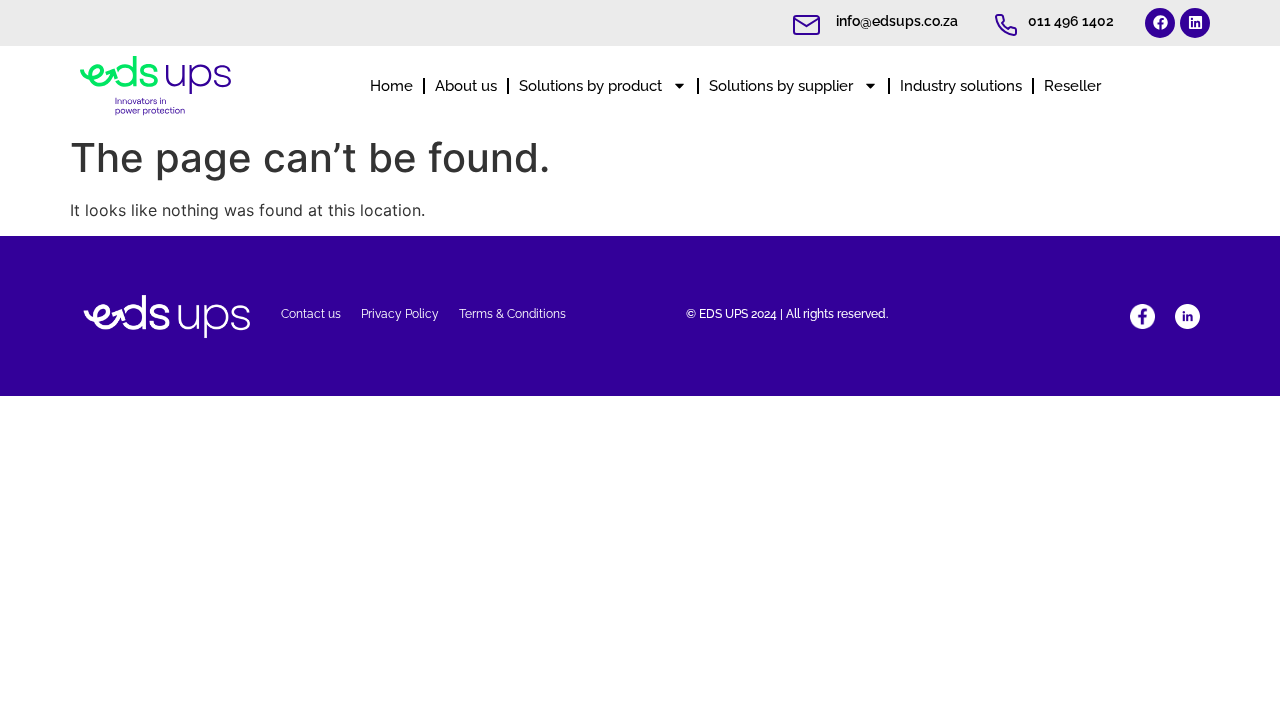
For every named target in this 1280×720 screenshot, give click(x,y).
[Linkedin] (1195, 23)
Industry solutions (961, 86)
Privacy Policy (400, 314)
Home (391, 86)
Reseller (1072, 86)
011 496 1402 (1071, 21)
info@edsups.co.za (897, 21)
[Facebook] (1160, 23)
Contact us (311, 314)
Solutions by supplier (781, 86)
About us (466, 86)
